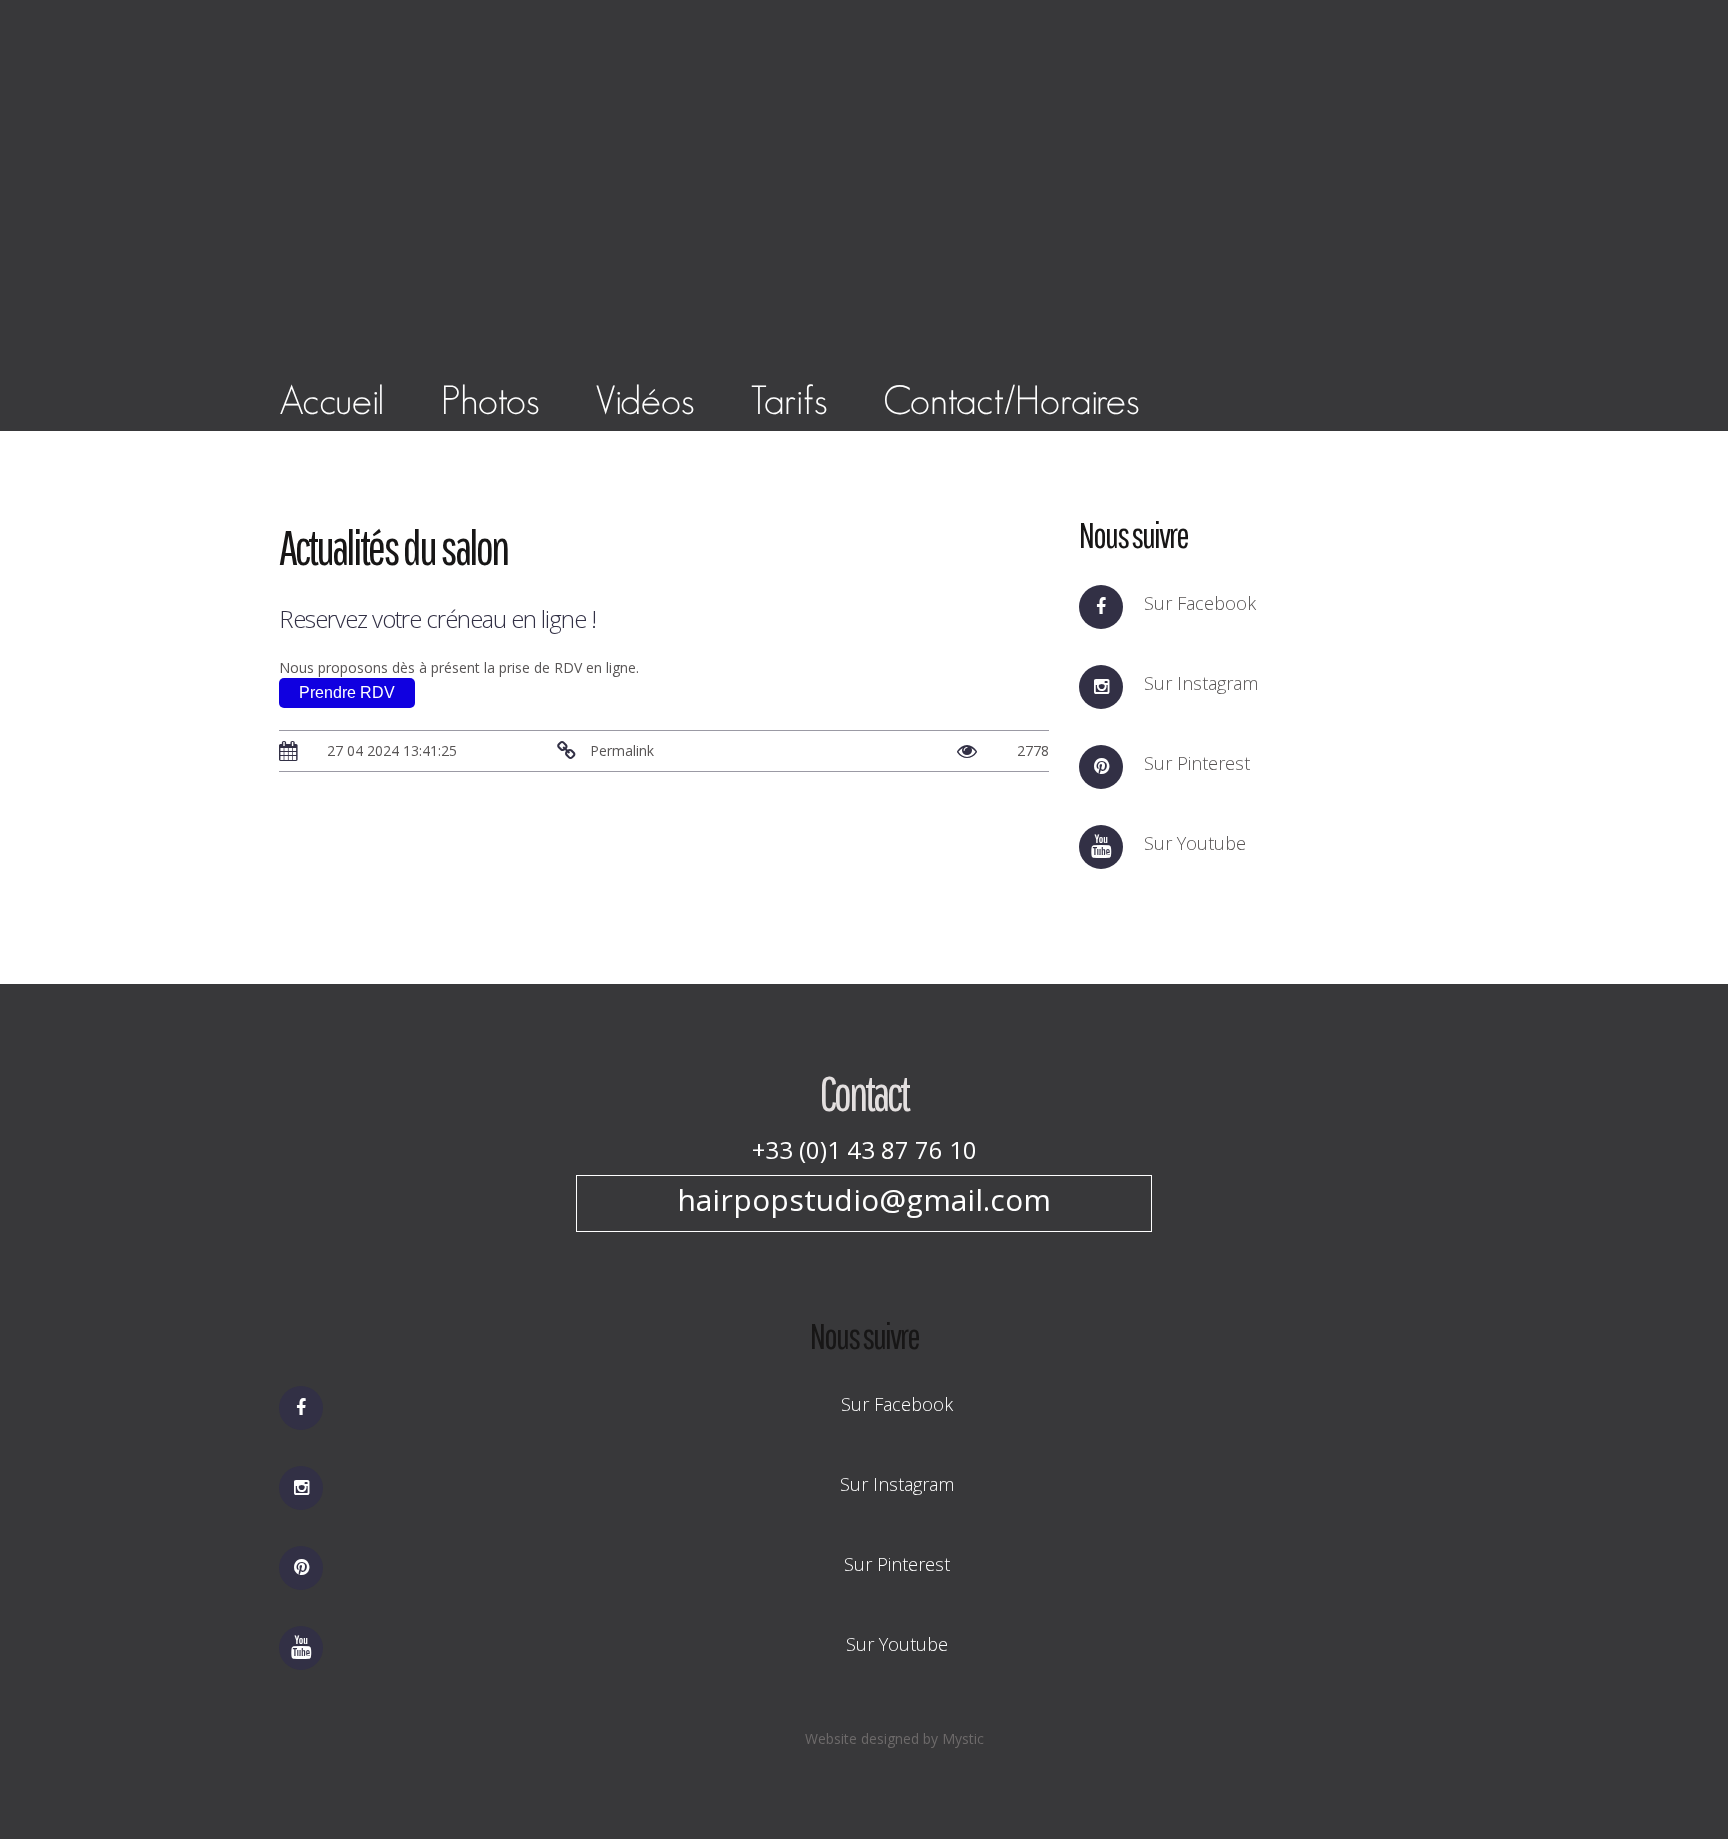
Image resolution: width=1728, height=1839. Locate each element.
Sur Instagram (1201, 683)
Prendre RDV (347, 692)
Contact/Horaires (1011, 400)
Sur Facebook (1200, 603)
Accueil (332, 400)
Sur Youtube (1195, 843)
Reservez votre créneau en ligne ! (437, 618)
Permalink (620, 750)
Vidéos (644, 400)
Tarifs (788, 400)
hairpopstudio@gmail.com (864, 1199)
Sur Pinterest (1197, 763)
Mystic (963, 1738)
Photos (490, 400)
